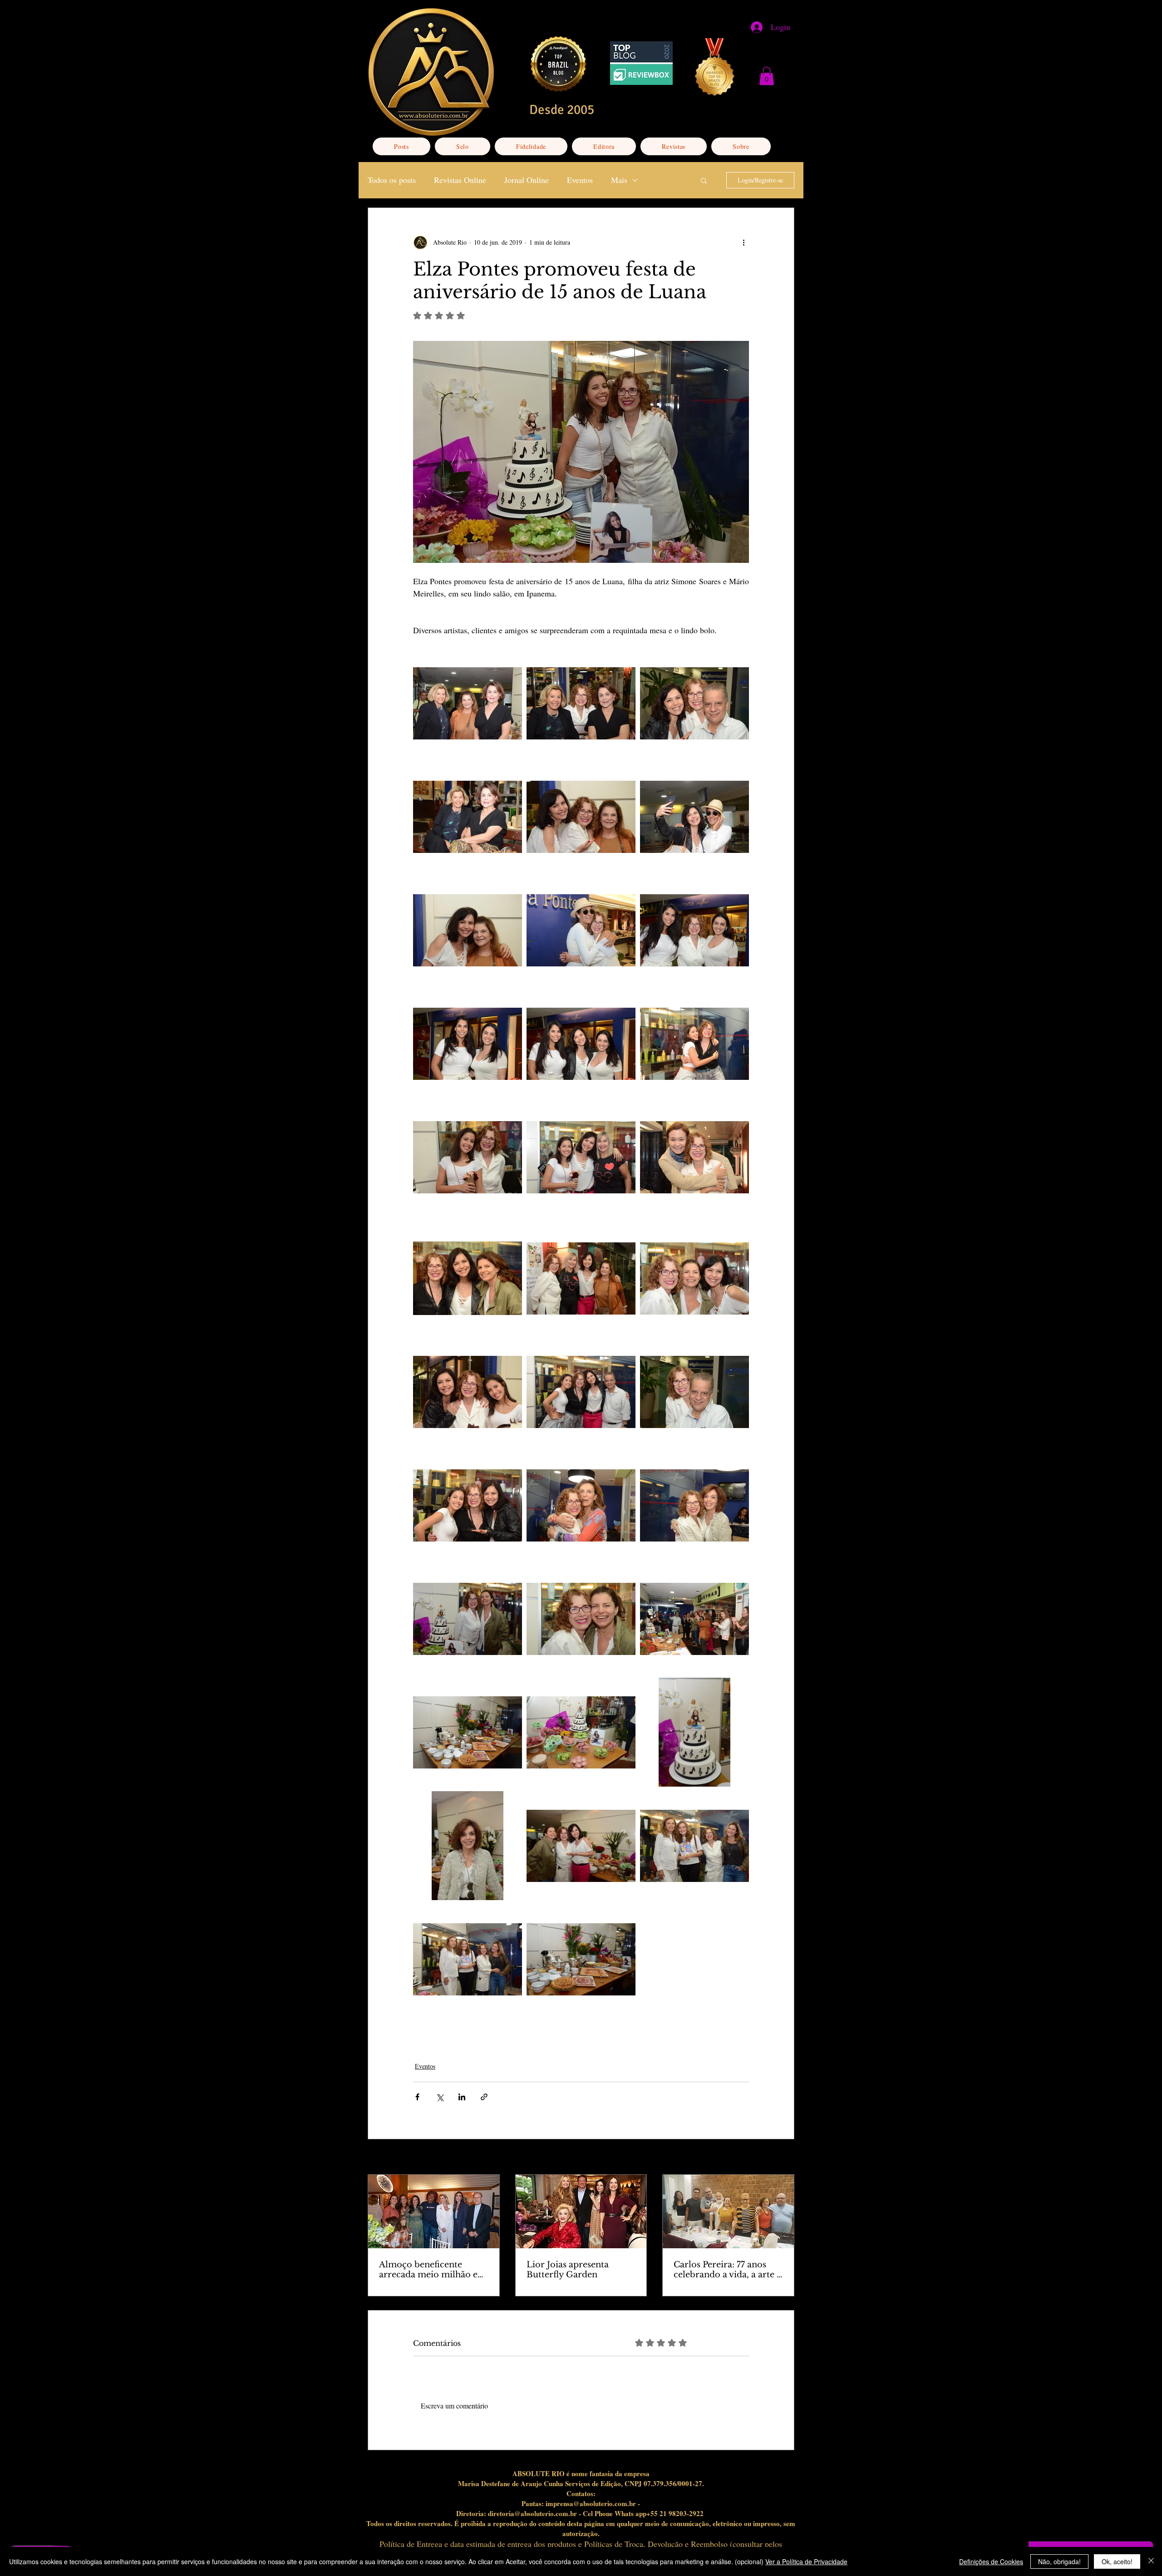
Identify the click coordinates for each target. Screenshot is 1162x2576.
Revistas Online (460, 180)
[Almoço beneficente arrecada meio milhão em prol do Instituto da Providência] (434, 2212)
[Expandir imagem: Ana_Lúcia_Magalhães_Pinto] (468, 1846)
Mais (619, 180)
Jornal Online (527, 180)
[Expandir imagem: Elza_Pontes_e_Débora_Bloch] (581, 1619)
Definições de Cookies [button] (991, 2561)
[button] (767, 76)
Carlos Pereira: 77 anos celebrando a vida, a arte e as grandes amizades (727, 2270)
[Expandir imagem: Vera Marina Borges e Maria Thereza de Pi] (468, 817)
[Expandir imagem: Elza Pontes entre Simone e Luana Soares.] (468, 1392)
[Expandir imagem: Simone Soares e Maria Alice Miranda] (694, 817)
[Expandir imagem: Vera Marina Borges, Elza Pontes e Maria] (581, 703)
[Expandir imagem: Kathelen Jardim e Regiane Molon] (468, 1044)
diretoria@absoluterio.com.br (532, 2513)
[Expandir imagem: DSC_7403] (694, 1732)
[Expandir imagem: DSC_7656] (694, 1619)
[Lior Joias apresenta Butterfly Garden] (581, 2212)
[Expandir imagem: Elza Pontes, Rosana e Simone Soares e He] (581, 1278)
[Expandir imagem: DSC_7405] (581, 1732)
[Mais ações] (743, 242)
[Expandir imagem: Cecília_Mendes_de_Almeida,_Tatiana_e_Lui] (694, 1846)
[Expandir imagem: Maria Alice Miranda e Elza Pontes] (581, 930)
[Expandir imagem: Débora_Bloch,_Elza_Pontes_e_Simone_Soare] (581, 1846)
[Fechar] (1151, 2561)
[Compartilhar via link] (484, 2097)
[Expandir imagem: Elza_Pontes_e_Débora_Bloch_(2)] (468, 1619)
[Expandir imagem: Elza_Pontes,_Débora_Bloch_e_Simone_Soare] (694, 1278)
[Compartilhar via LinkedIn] (462, 2097)
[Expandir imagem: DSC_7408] (468, 1732)
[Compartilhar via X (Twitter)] (440, 2097)
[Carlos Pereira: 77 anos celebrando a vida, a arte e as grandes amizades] (728, 2212)
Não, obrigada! (1059, 2561)
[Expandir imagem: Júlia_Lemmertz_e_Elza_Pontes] (694, 1157)
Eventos (580, 180)
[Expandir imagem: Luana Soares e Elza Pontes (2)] (694, 1044)
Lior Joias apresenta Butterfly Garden (568, 2270)
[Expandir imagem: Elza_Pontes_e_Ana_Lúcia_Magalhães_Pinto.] (694, 1505)
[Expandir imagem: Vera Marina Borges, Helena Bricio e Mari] (468, 703)
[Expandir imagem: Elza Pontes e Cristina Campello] (581, 1505)
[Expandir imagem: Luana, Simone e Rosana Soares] (581, 1157)
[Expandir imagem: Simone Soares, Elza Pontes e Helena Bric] (581, 817)
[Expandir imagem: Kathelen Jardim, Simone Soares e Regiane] (581, 1044)
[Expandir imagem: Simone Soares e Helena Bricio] (468, 930)
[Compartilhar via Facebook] (417, 2097)
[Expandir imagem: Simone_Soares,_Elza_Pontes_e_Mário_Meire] (694, 703)
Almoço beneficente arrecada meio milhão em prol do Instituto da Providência (433, 2270)
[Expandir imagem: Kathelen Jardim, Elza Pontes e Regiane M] (694, 930)
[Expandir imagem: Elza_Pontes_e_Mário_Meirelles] (694, 1392)
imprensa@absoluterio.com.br (591, 2503)
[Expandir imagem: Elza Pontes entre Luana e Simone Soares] (581, 1392)
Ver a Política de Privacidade (806, 2561)
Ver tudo (783, 2158)
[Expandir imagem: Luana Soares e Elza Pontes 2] (468, 1157)
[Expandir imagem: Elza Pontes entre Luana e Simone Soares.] (468, 1505)
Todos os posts (392, 180)
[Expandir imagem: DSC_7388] (581, 1959)
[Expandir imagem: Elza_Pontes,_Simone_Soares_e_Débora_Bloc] (468, 1278)
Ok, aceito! (1117, 2561)
